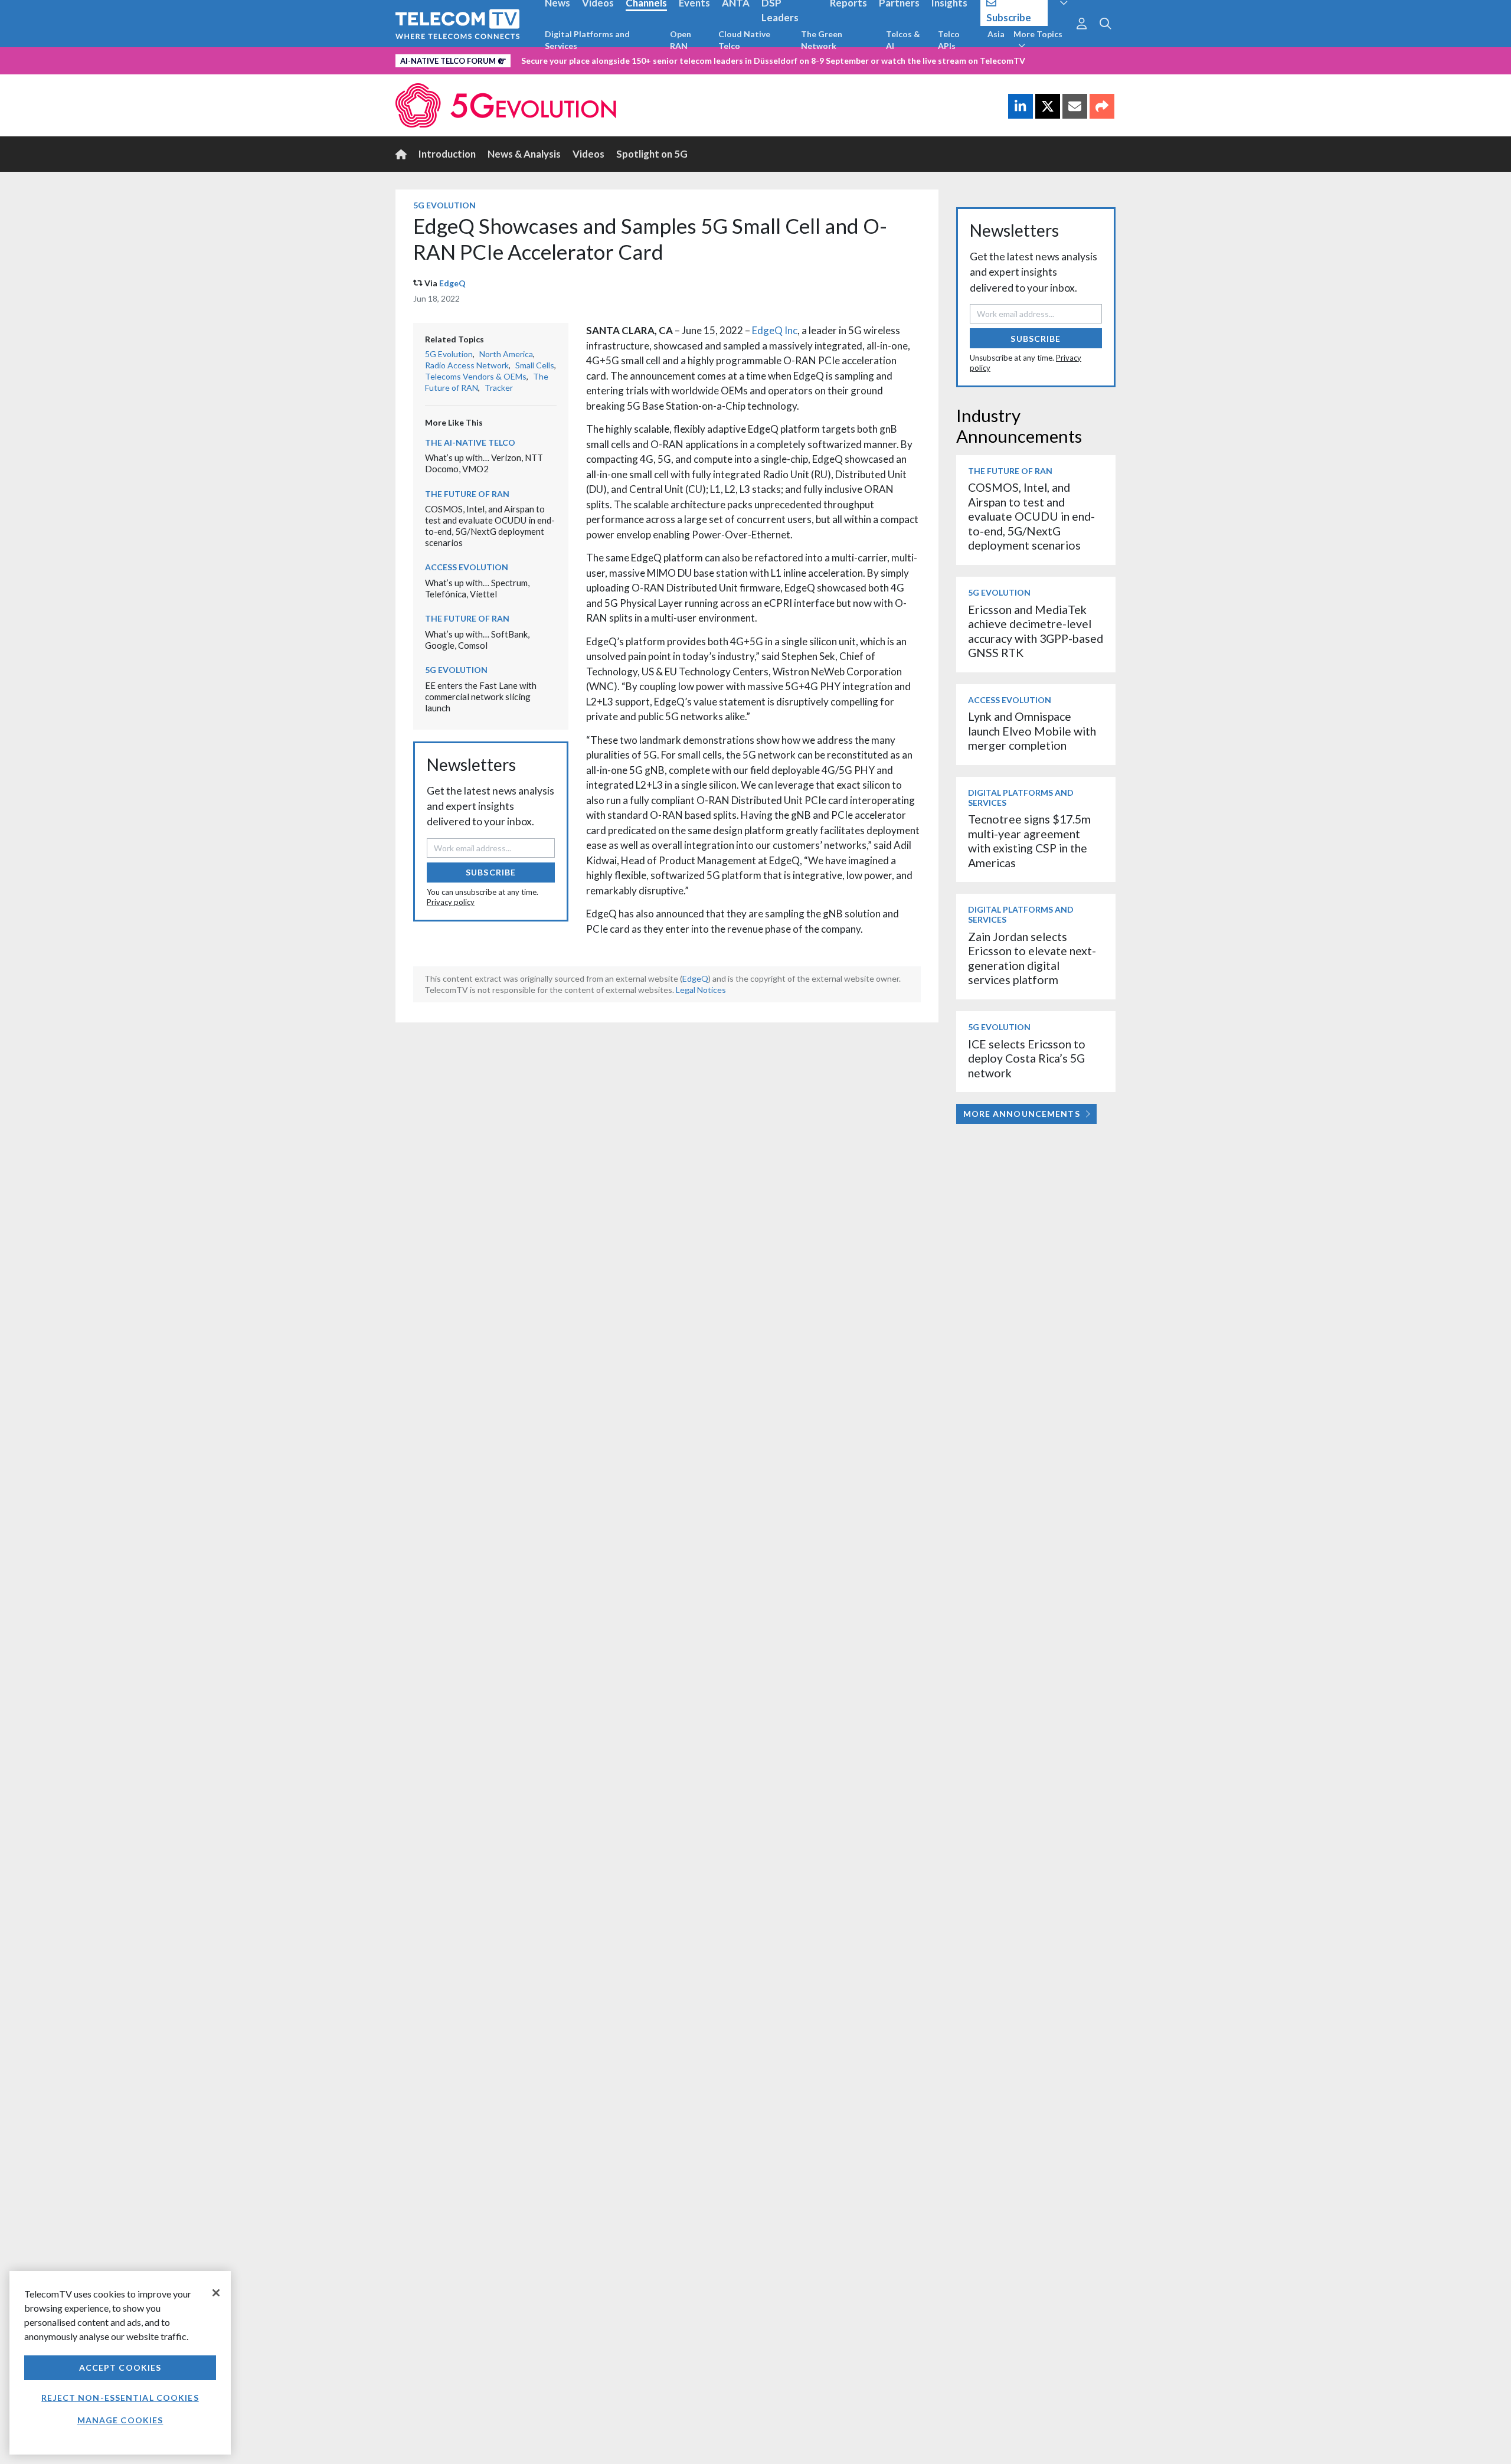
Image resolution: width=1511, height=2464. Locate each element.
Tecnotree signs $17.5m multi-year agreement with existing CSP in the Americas (1029, 841)
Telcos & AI (903, 40)
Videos (588, 154)
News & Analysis (524, 154)
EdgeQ (452, 283)
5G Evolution (444, 205)
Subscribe (491, 872)
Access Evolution (467, 567)
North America (506, 354)
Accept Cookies (120, 2367)
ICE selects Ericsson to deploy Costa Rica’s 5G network (1027, 1058)
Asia (996, 34)
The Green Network (822, 40)
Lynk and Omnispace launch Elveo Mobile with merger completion (1032, 731)
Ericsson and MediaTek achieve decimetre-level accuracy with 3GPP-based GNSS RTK (1036, 631)
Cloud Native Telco (744, 40)
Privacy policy (451, 902)
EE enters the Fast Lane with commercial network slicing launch (481, 696)
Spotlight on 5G (652, 154)
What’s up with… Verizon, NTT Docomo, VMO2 (484, 463)
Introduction (447, 154)
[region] (120, 2363)
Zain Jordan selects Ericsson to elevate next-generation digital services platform (1032, 958)
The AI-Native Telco (470, 442)
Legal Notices (701, 990)
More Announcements (1022, 1114)
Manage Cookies (120, 2420)
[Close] (216, 2293)
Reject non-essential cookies (120, 2398)
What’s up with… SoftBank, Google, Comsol (477, 640)
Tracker (499, 388)
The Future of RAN (467, 494)
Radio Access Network (467, 365)
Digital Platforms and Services (587, 40)
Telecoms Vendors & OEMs (476, 376)
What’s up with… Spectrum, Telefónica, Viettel (477, 588)
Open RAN (681, 40)
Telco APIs (949, 40)
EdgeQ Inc (775, 330)
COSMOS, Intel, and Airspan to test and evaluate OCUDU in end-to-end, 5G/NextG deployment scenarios (490, 525)
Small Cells (535, 365)
